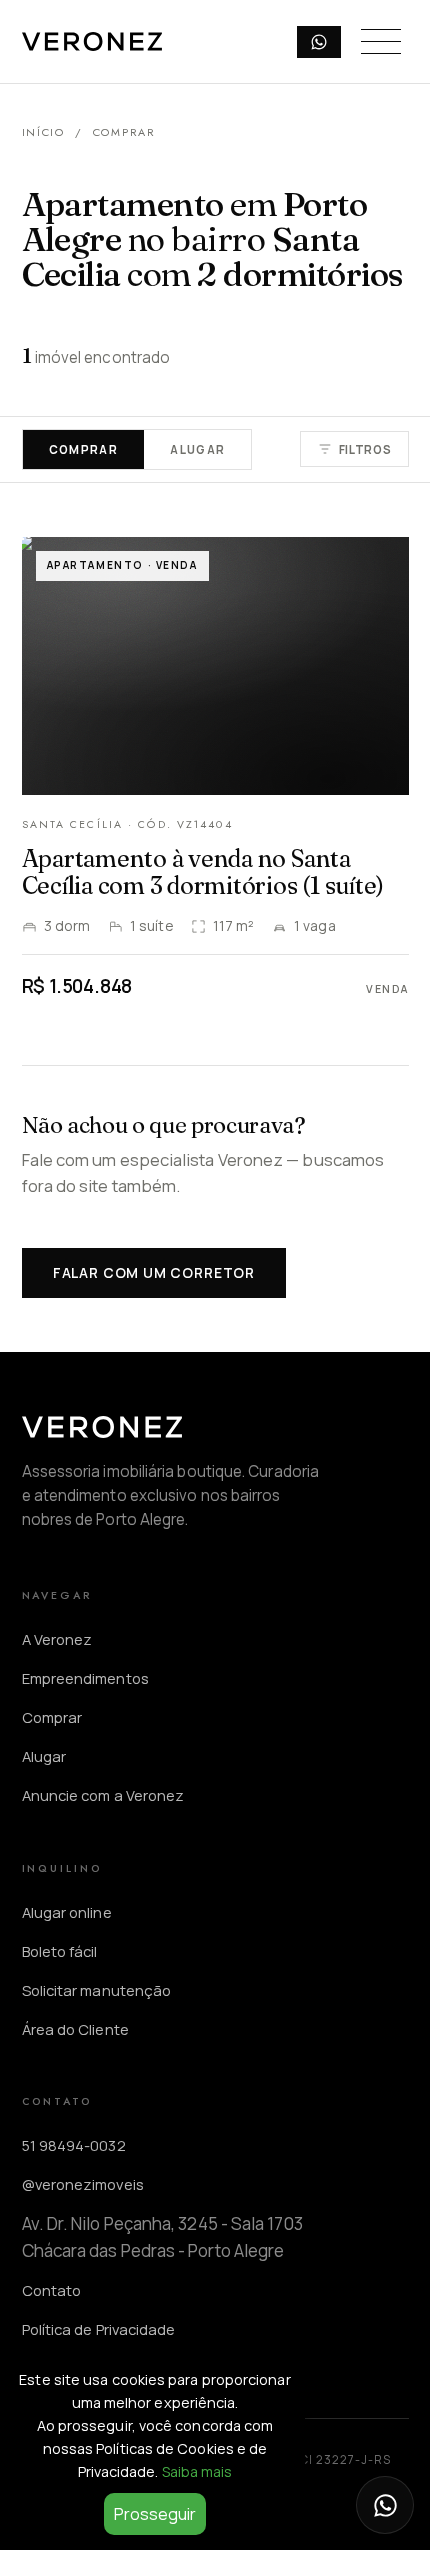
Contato (52, 2290)
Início (43, 132)
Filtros (365, 449)
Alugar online (67, 1912)
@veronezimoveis (83, 2184)
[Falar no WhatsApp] (385, 2505)
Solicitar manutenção (97, 1990)
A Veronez (57, 1639)
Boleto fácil (60, 1951)
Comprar (84, 449)
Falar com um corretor (154, 1272)
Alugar (197, 449)
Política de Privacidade (99, 2329)
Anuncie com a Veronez (103, 1795)
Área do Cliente (75, 2029)
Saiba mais (197, 2471)
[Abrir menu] (381, 41)
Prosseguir (155, 2514)
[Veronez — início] (92, 41)
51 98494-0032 (74, 2145)
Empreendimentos (85, 1678)
